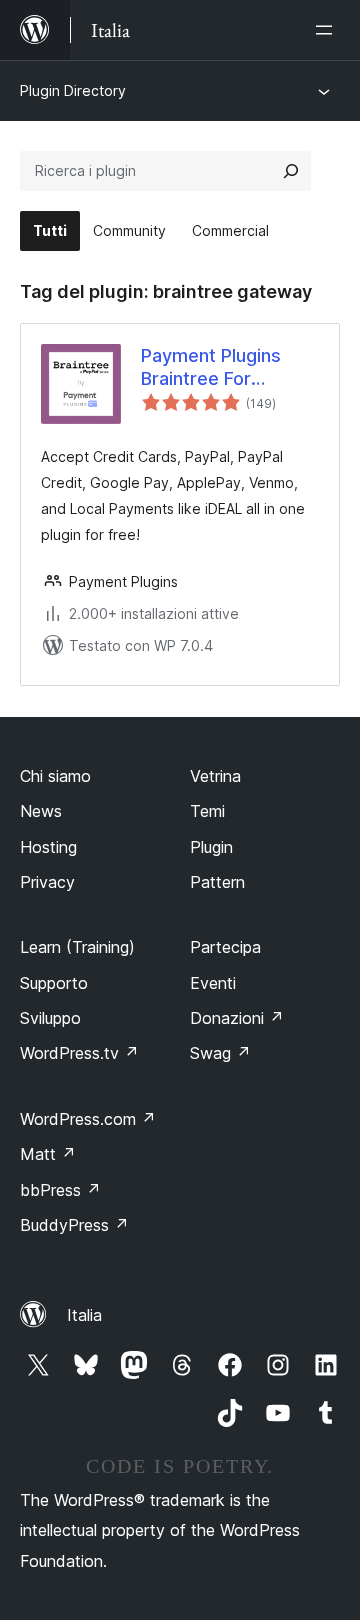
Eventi (213, 983)
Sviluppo (50, 1018)
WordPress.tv (79, 1053)
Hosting (48, 847)
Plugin (211, 847)
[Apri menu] (328, 30)
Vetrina (215, 776)
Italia (84, 1315)
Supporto (54, 983)
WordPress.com (88, 1119)
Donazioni (237, 1018)
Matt (48, 1154)
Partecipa (225, 947)
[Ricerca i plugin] (291, 171)
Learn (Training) (77, 947)
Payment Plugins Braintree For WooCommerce (211, 368)
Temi (207, 811)
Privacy (47, 882)
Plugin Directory (73, 90)
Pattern (217, 882)
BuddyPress (74, 1225)
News (41, 811)
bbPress (60, 1190)
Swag (220, 1053)
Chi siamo (55, 776)
